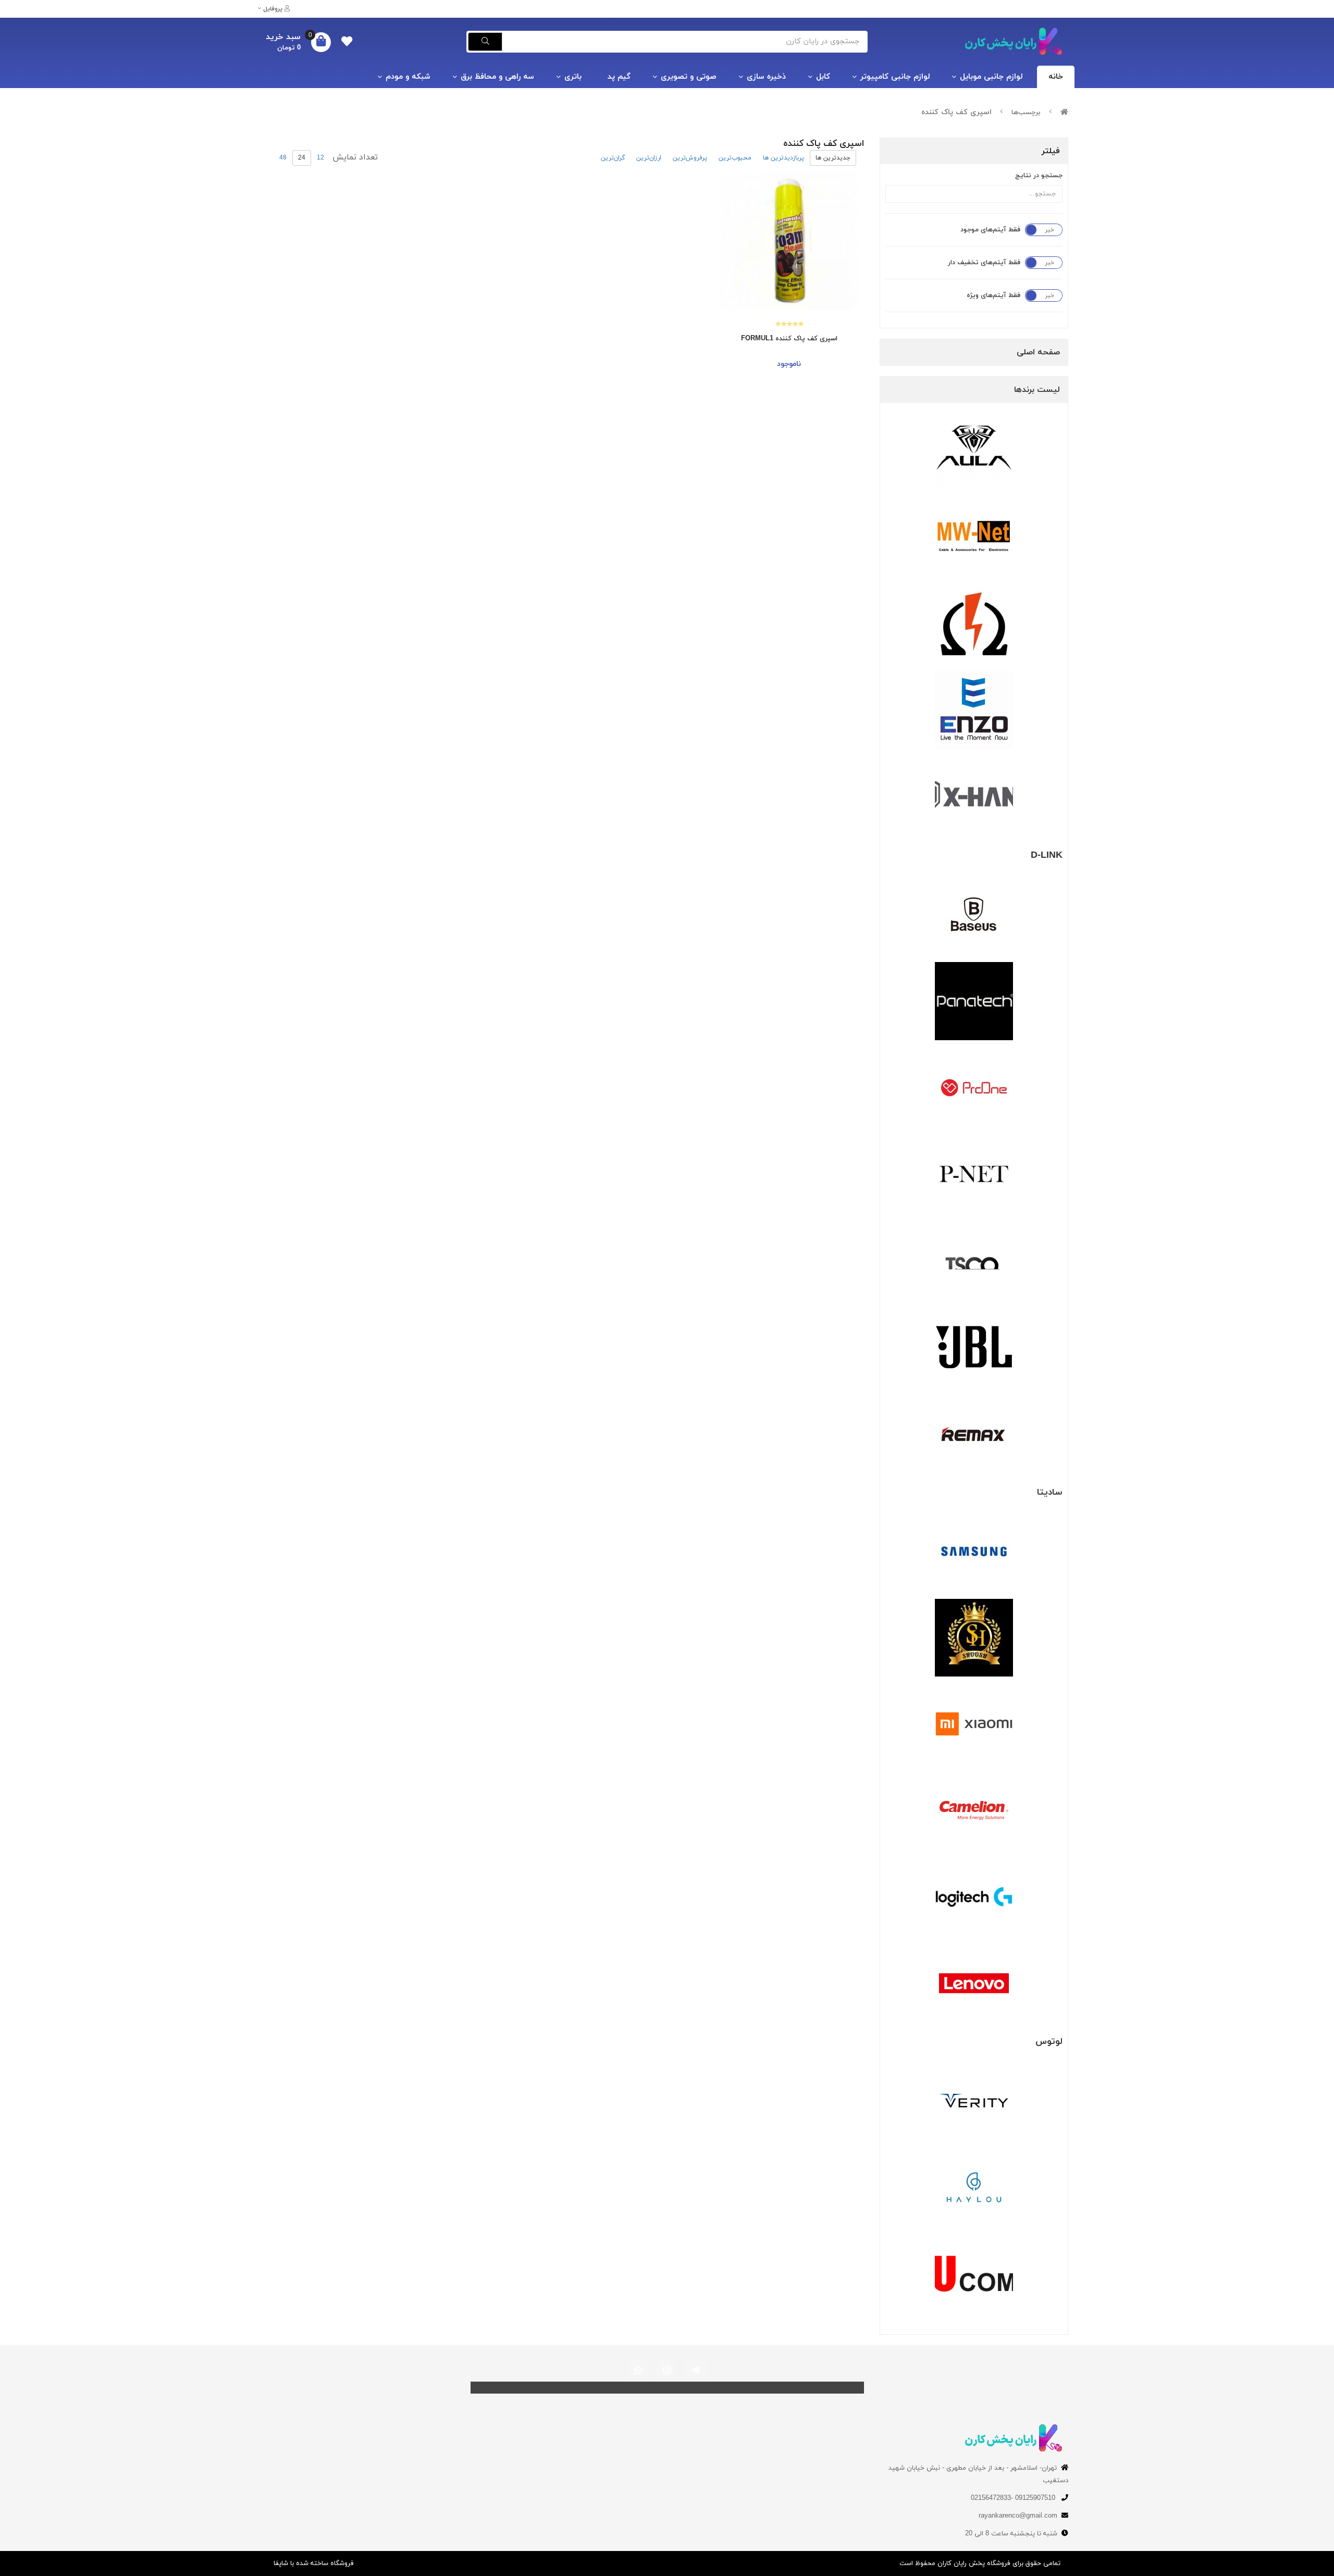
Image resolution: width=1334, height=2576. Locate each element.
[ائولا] (974, 451)
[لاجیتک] (974, 1897)
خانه (1056, 77)
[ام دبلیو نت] (974, 537)
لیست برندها (1037, 390)
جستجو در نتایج (1039, 176)
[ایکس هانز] (974, 797)
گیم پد (619, 77)
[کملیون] (974, 1810)
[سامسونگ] (974, 1551)
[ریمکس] (974, 1434)
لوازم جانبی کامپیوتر (895, 77)
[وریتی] (974, 2101)
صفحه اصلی (1038, 352)
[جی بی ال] (974, 1347)
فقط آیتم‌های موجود (990, 230)
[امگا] (974, 624)
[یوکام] (974, 2274)
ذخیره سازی (766, 77)
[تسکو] (974, 1261)
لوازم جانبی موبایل (991, 77)
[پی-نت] (974, 1174)
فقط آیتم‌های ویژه (993, 295)
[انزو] (974, 710)
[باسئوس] (974, 915)
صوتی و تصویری (689, 77)
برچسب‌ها (1026, 113)
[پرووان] (974, 1088)
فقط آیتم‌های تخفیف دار (984, 263)
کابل (823, 77)
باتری (573, 77)
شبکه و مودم (408, 77)
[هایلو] (974, 2187)
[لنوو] (974, 1983)
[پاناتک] (974, 1001)
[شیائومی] (974, 1724)
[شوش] (974, 1638)
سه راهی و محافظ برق (497, 77)
